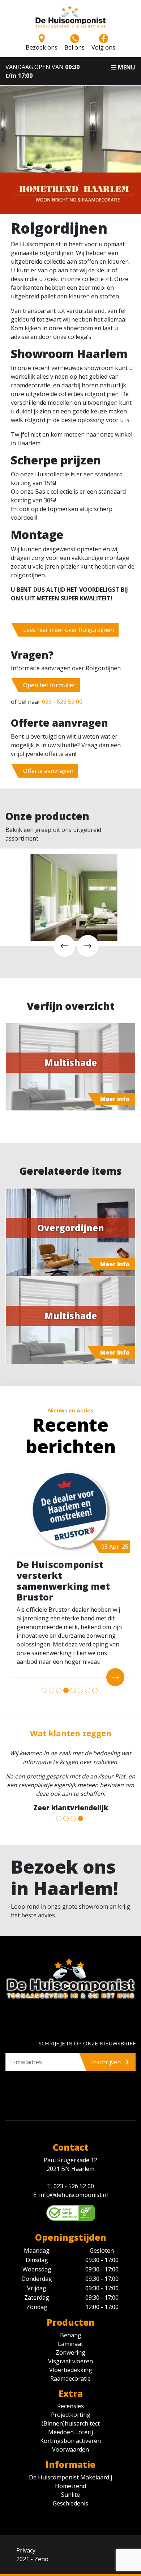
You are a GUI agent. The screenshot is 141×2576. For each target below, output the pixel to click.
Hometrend (70, 2486)
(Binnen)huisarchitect (71, 2423)
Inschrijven (107, 2062)
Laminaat (70, 2344)
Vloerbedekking (71, 2370)
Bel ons (74, 47)
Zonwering (70, 2352)
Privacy (26, 2550)
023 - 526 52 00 (62, 702)
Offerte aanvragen (48, 771)
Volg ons (103, 47)
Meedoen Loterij (70, 2432)
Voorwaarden (70, 2449)
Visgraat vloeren (70, 2361)
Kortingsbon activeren (70, 2441)
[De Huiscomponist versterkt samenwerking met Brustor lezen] (70, 1511)
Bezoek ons (42, 47)
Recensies (70, 2406)
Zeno (41, 2559)
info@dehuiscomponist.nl (73, 2195)
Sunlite (70, 2495)
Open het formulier (49, 685)
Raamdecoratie (70, 2379)
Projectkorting (71, 2415)
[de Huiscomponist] (70, 19)
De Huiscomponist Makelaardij (70, 2477)
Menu (126, 67)
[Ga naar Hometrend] (74, 192)
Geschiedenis (70, 2503)
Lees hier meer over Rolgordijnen (69, 630)
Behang (71, 2335)
